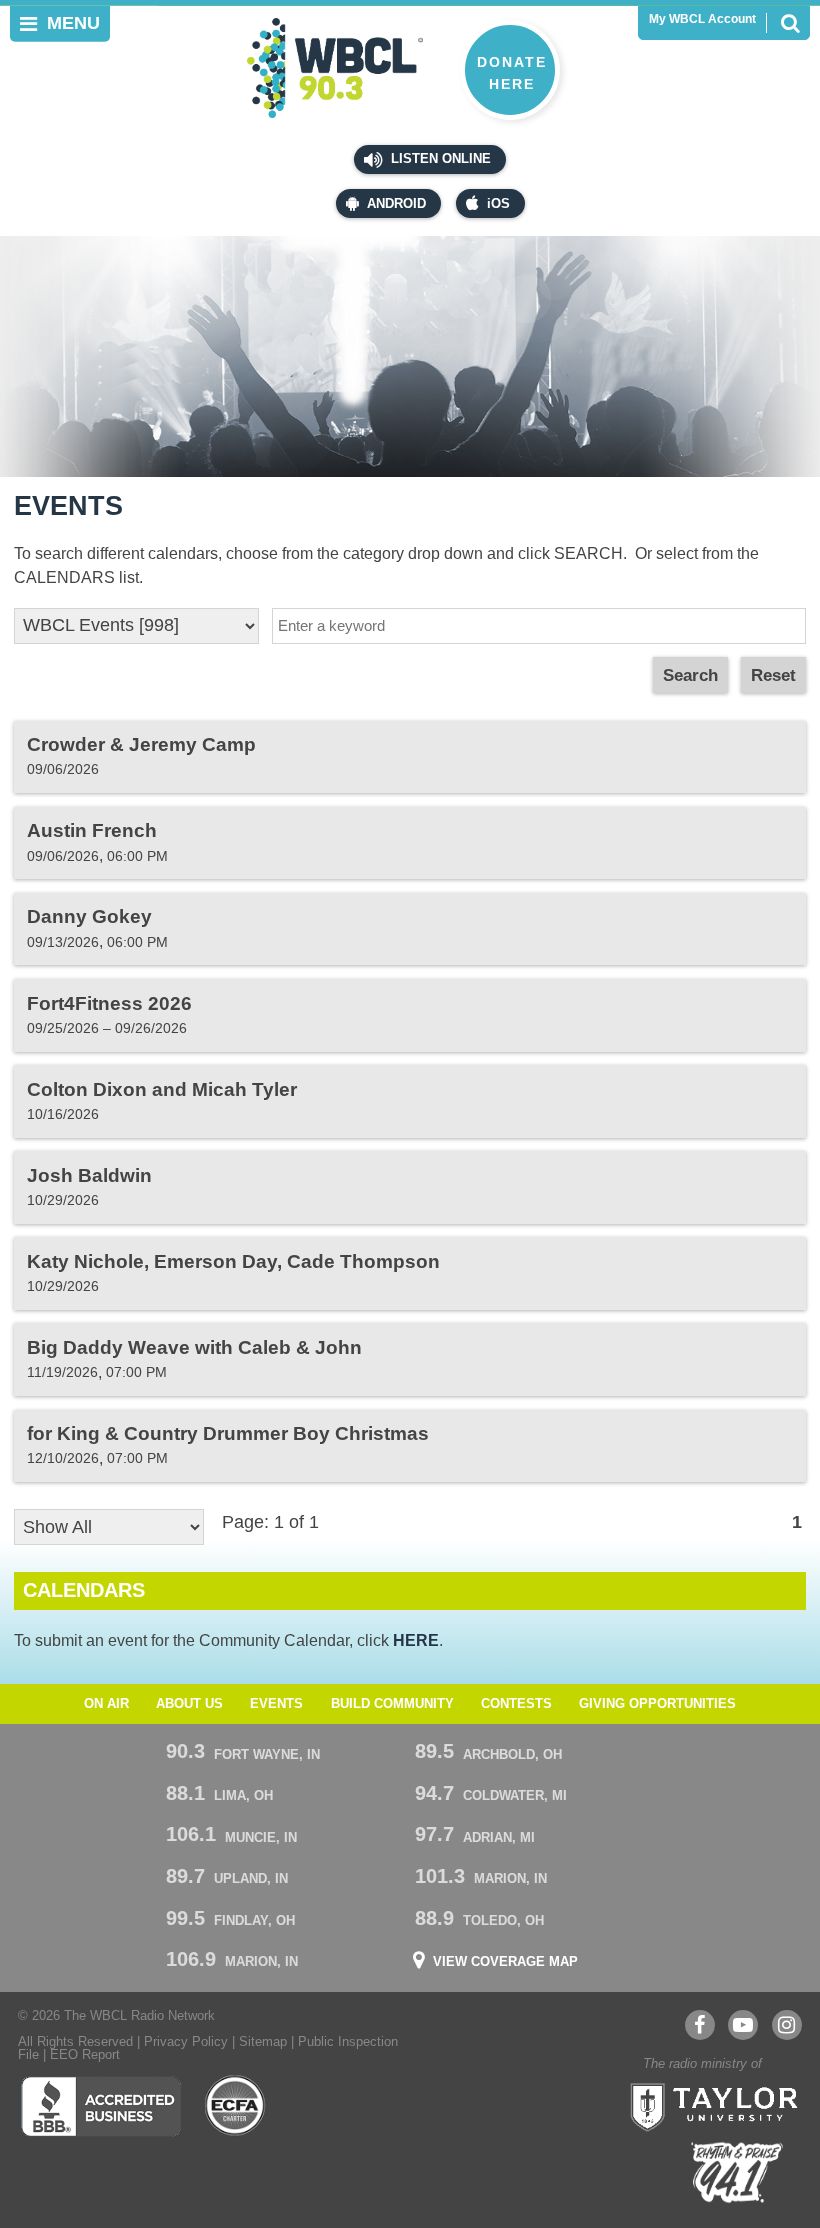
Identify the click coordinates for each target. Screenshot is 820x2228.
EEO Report (85, 2055)
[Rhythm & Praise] (737, 2172)
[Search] (790, 23)
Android (396, 204)
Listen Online (439, 159)
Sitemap (263, 2042)
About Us (189, 1704)
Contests (516, 1704)
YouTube (743, 2025)
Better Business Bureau (100, 2106)
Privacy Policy (186, 2042)
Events (276, 1704)
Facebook (700, 2025)
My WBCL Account (702, 19)
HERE (416, 1640)
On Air (106, 1704)
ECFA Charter (236, 2106)
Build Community (392, 1704)
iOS (498, 204)
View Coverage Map (505, 1962)
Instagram (787, 2025)
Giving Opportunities (657, 1704)
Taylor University (708, 2105)
